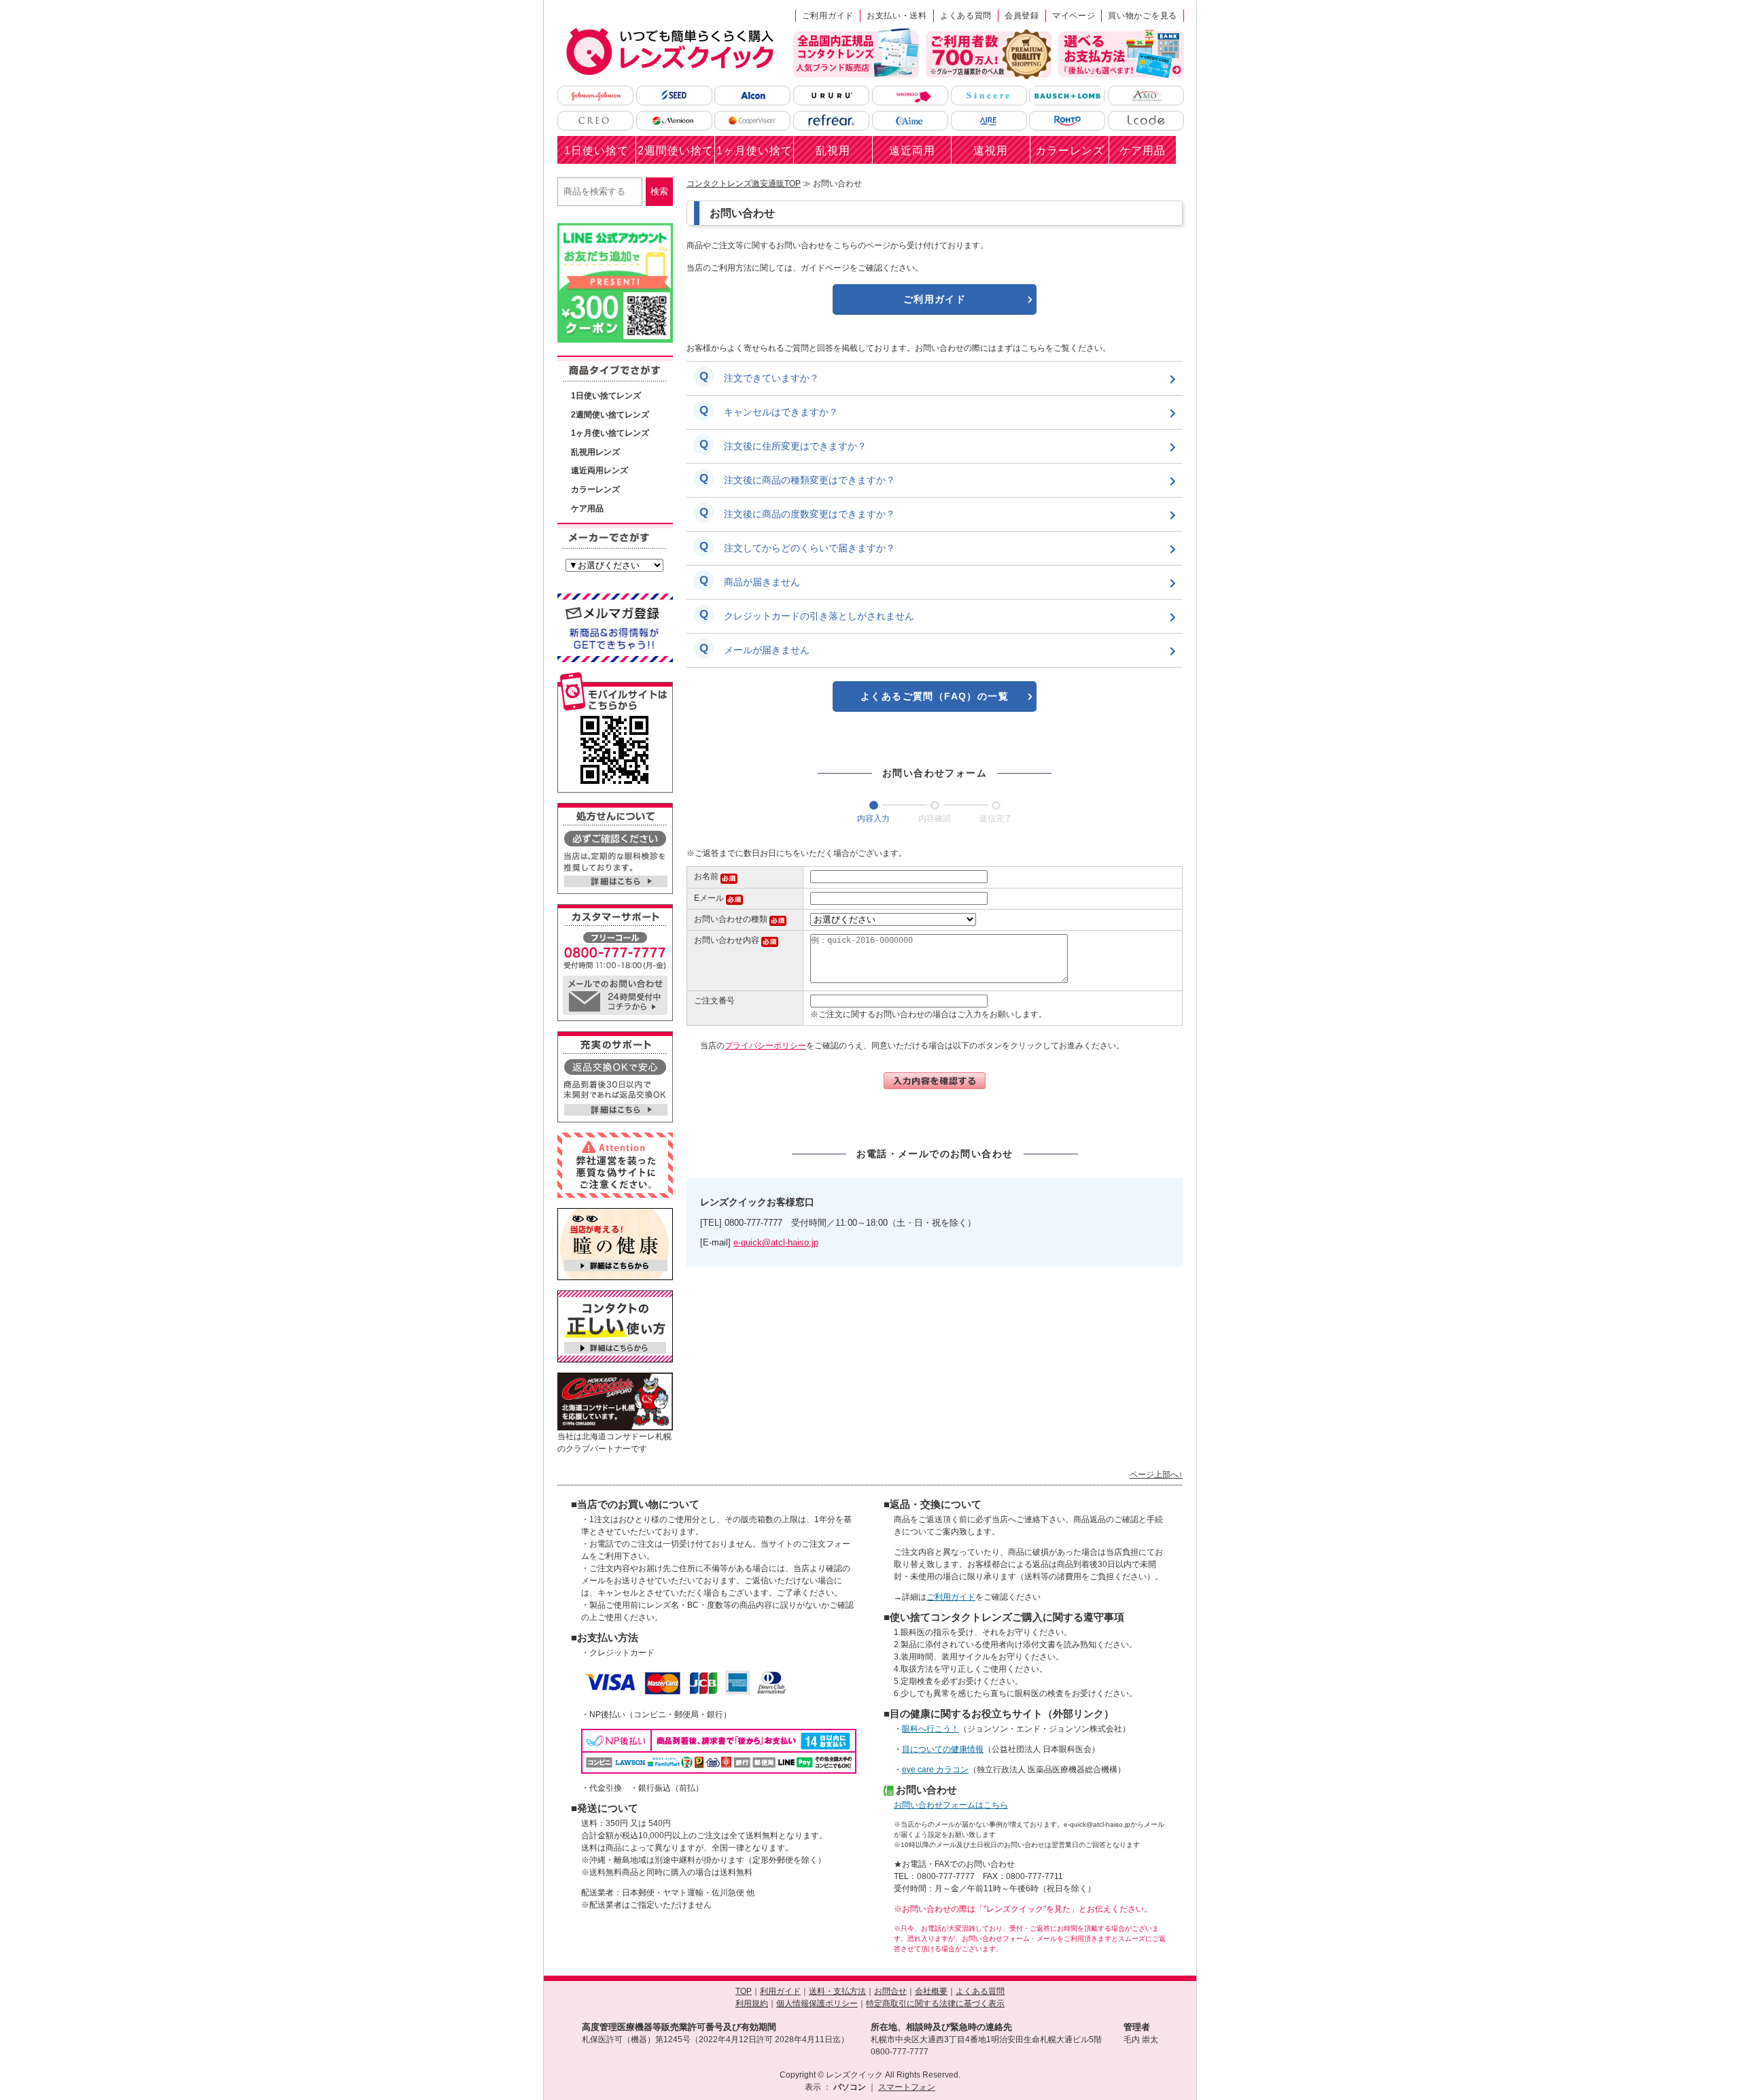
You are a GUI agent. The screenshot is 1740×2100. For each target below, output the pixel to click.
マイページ (1074, 16)
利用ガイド (780, 1991)
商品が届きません (762, 582)
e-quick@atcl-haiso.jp (776, 1242)
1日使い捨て (596, 151)
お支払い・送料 (897, 16)
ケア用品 (1143, 151)
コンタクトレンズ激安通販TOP (744, 184)
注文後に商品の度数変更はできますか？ (810, 514)
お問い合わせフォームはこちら (951, 1805)
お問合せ (890, 1991)
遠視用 (991, 151)
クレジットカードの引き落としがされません (819, 616)
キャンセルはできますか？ (781, 412)
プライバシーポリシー (765, 1046)
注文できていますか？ (771, 378)
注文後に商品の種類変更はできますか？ (810, 480)
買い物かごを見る (1143, 16)
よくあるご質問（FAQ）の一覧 (935, 696)
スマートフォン (907, 2087)
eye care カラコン (935, 1770)
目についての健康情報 (943, 1749)
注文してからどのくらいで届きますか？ (810, 548)
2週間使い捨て (676, 151)
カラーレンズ (1070, 151)
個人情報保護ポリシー (817, 2003)
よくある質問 (966, 16)
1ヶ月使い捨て (754, 151)
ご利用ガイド (828, 16)
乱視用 (833, 151)
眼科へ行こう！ (930, 1729)
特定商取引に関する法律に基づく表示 (935, 2003)
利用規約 (752, 2003)
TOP (744, 1991)
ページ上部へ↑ (1156, 1475)
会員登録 (1022, 16)
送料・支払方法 (837, 1991)
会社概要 (931, 1991)
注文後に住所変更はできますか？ (795, 446)
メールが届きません (767, 650)
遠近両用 (912, 151)
